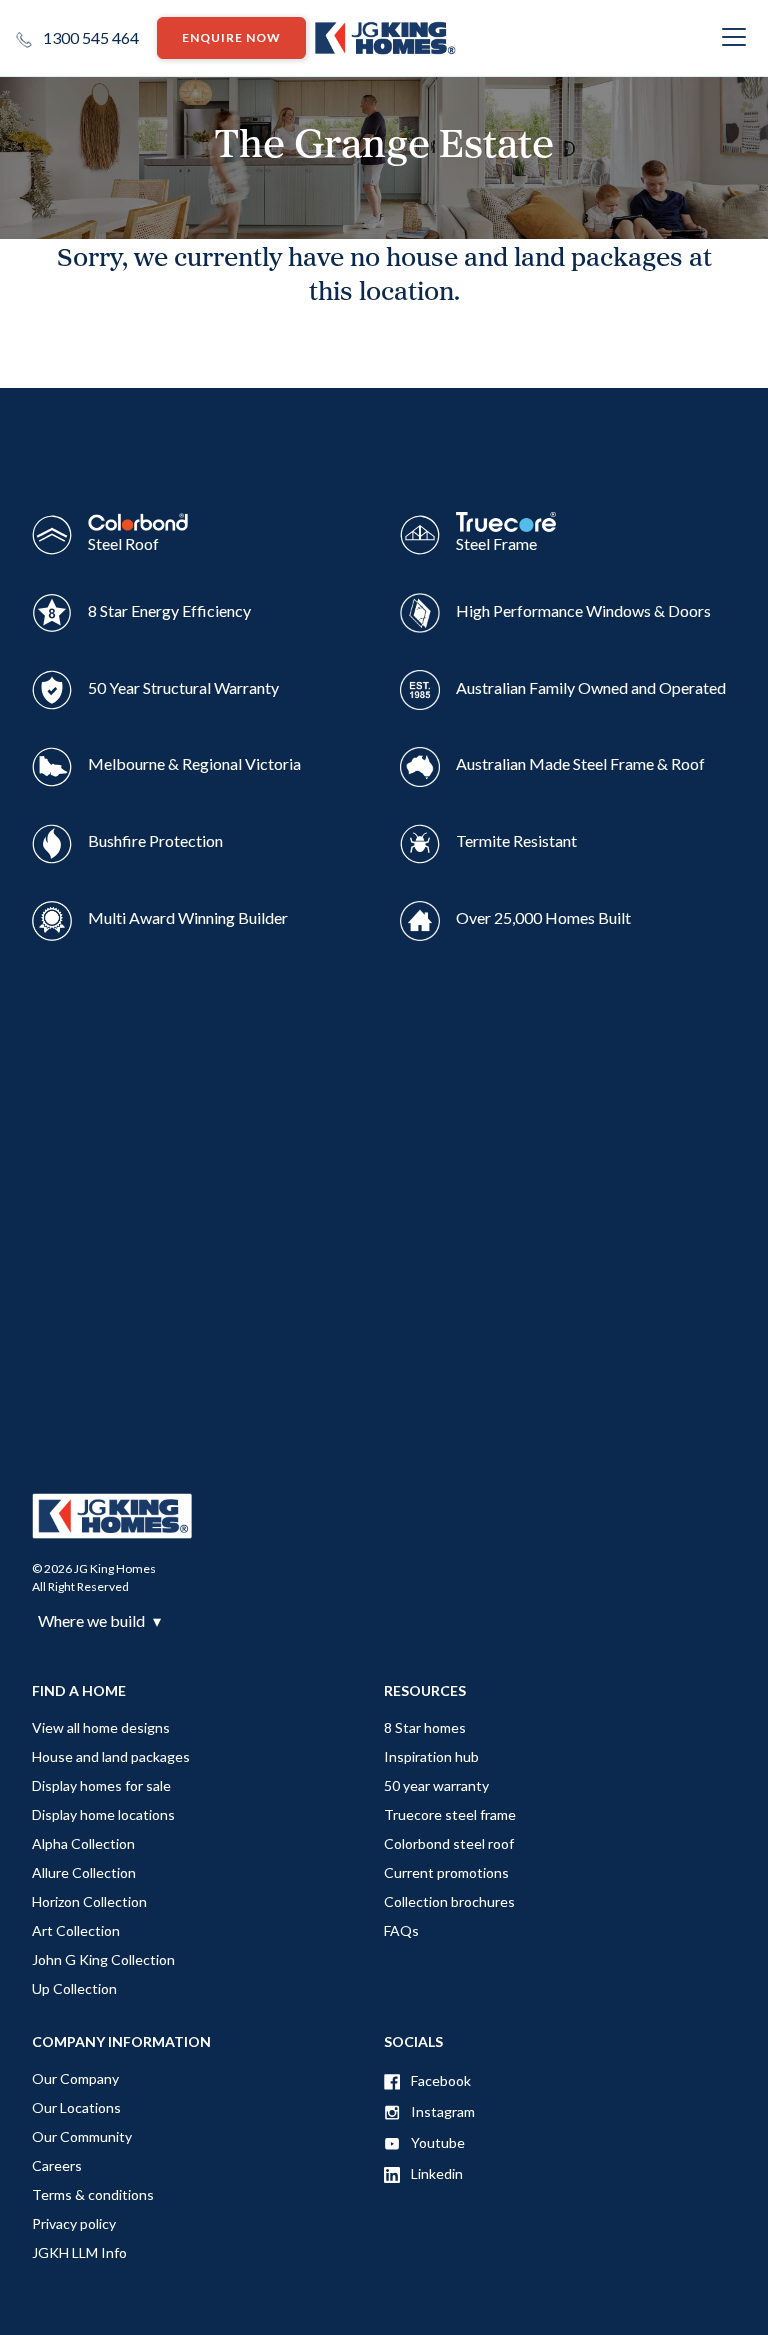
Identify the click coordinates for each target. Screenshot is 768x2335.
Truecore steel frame (450, 1814)
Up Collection (74, 1988)
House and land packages (111, 1756)
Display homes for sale (101, 1785)
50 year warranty (436, 1785)
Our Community (82, 2136)
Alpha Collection (83, 1843)
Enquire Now (231, 37)
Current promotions (446, 1872)
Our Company (75, 2078)
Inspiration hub (431, 1756)
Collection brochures (449, 1901)
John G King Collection (103, 1959)
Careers (57, 2165)
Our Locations (76, 2107)
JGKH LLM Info (79, 2252)
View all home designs (101, 1727)
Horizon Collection (89, 1901)
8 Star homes (425, 1727)
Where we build (99, 1621)
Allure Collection (84, 1872)
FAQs (401, 1930)
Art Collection (76, 1930)
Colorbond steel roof (449, 1843)
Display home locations (103, 1814)
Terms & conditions (93, 2194)
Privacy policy (74, 2223)
